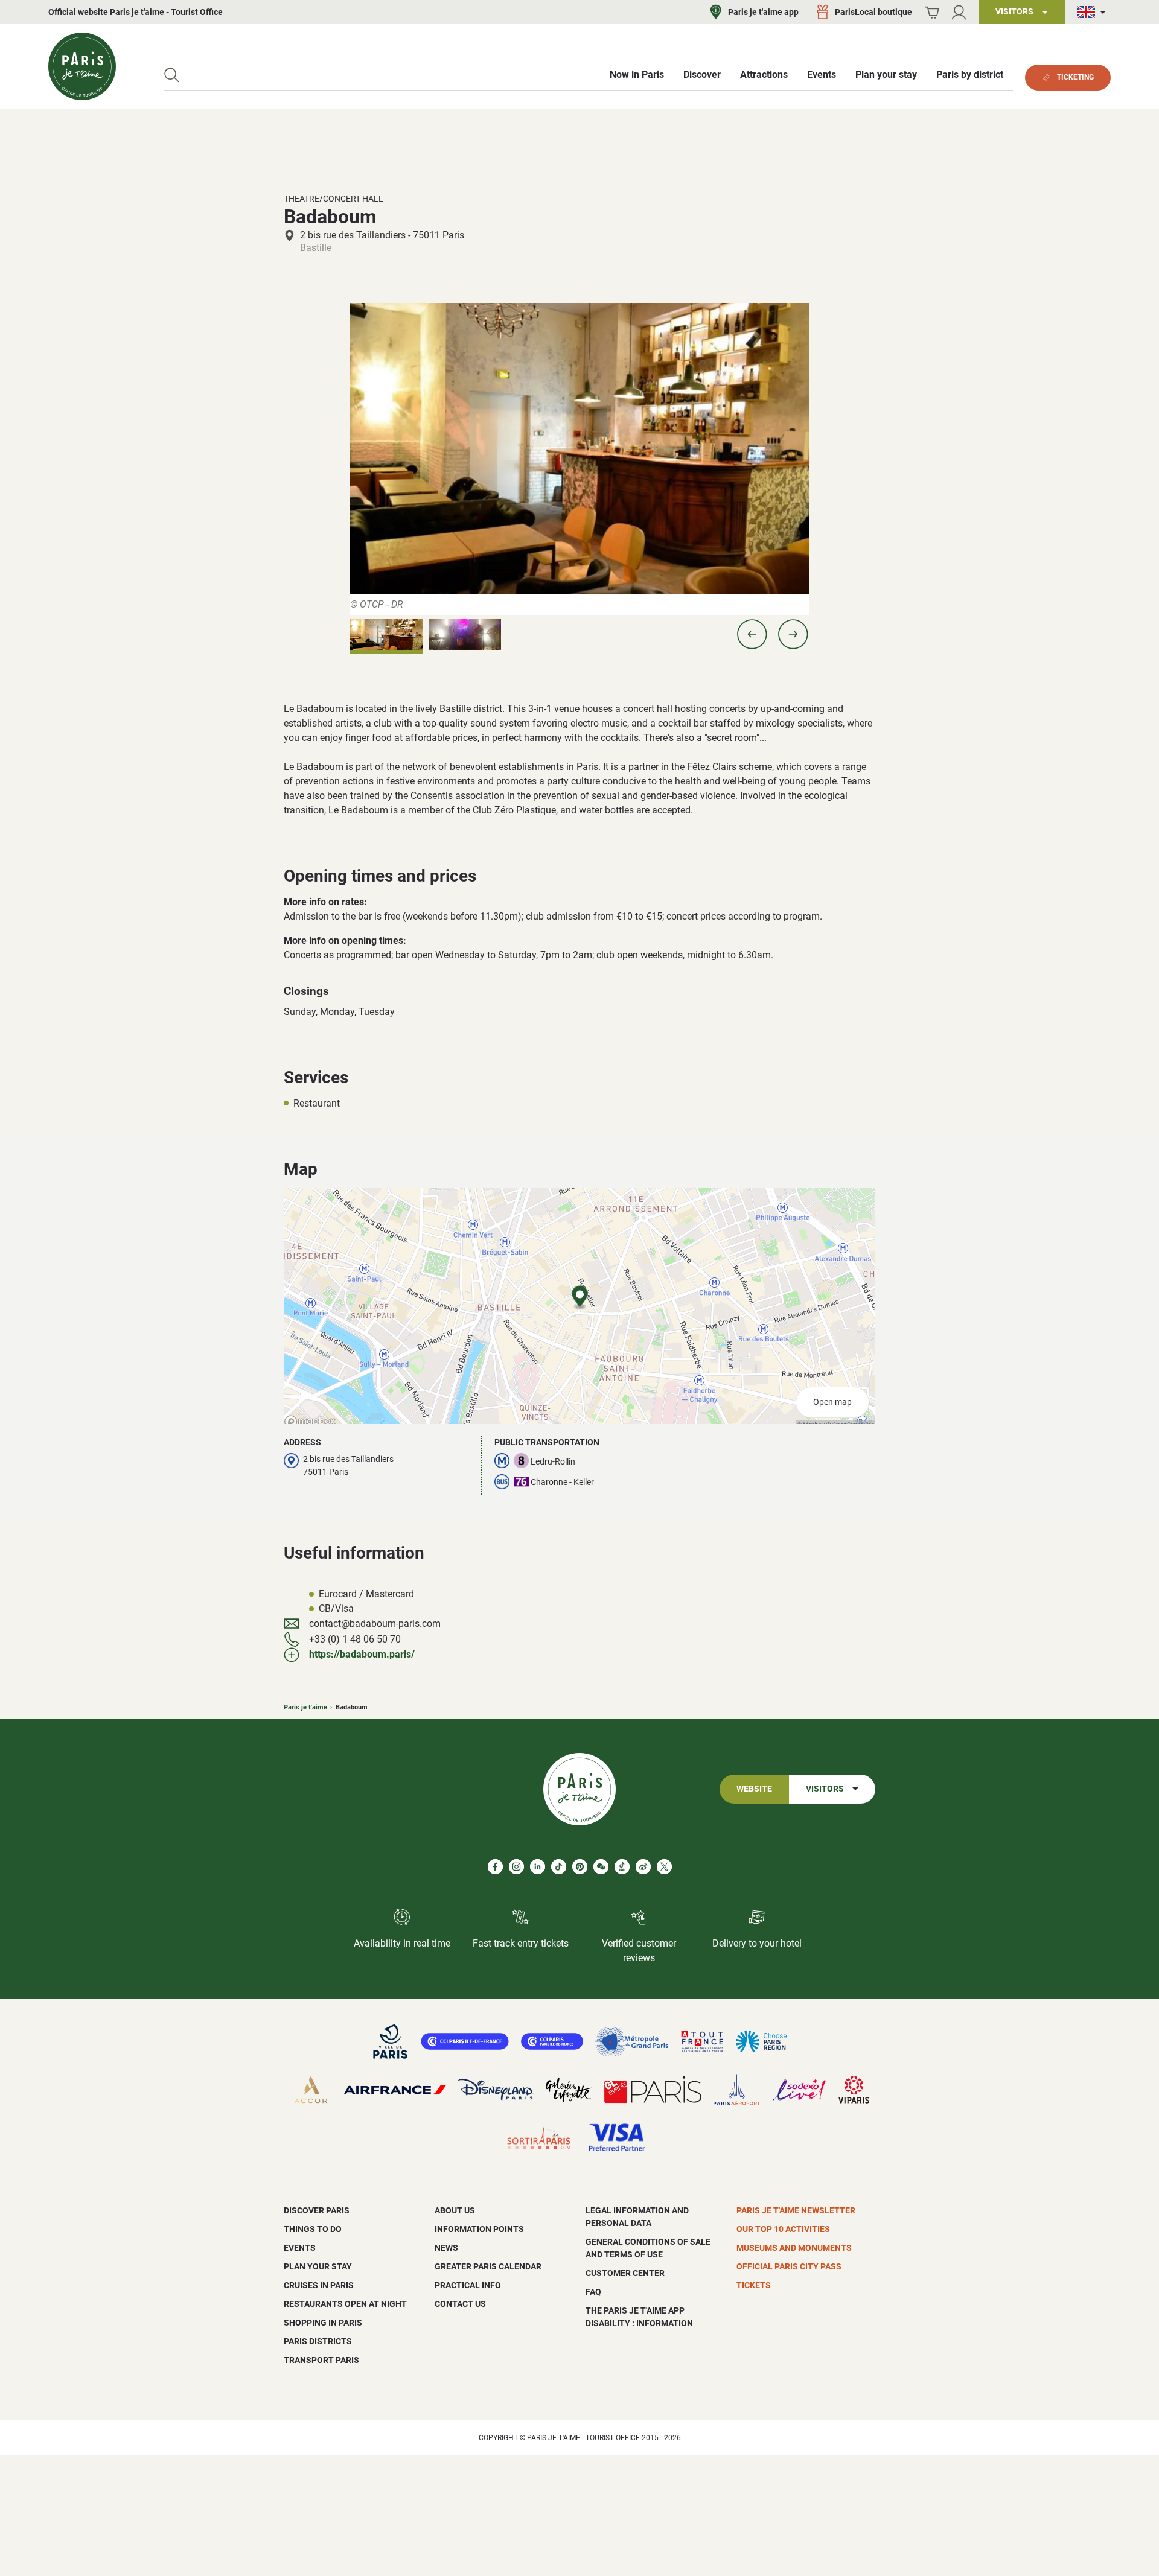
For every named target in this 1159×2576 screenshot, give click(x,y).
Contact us (460, 2304)
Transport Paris (321, 2360)
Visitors (825, 1789)
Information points (479, 2229)
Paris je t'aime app (763, 12)
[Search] (172, 75)
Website (754, 1789)
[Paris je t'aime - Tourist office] (82, 66)
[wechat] (601, 1867)
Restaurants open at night (345, 2304)
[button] (752, 634)
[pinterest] (580, 1867)
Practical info (468, 2285)
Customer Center (625, 2273)
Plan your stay (318, 2266)
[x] (664, 1867)
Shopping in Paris (323, 2323)
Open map (832, 1402)
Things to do (313, 2229)
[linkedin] (538, 1867)
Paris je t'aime (305, 1707)
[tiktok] (559, 1867)
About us (455, 2210)
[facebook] (495, 1867)
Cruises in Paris (319, 2285)
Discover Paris (317, 2210)
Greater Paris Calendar (488, 2266)
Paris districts (318, 2341)
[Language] (1094, 12)
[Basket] (932, 12)
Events (300, 2248)
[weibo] (643, 1867)
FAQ (593, 2292)
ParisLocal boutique (873, 12)
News (446, 2248)
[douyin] (622, 1867)
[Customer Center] (959, 12)
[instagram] (516, 1867)
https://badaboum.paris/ (362, 1654)
